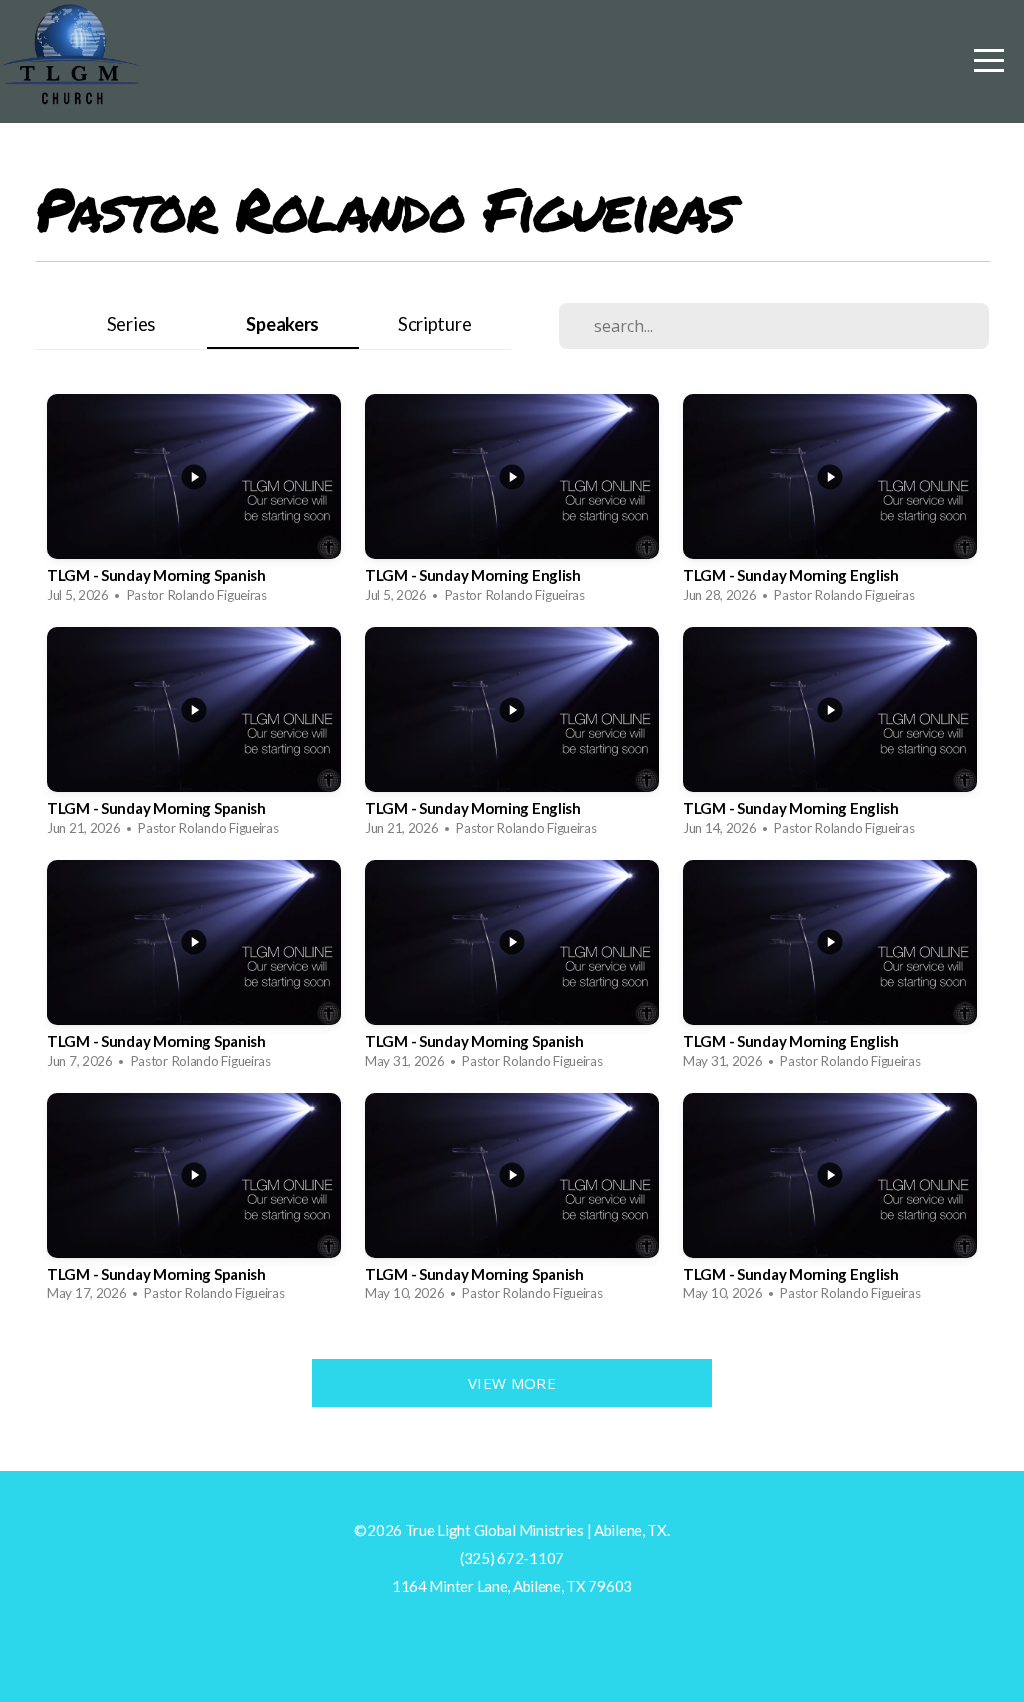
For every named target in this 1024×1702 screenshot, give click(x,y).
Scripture (434, 324)
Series (131, 324)
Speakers (282, 324)
